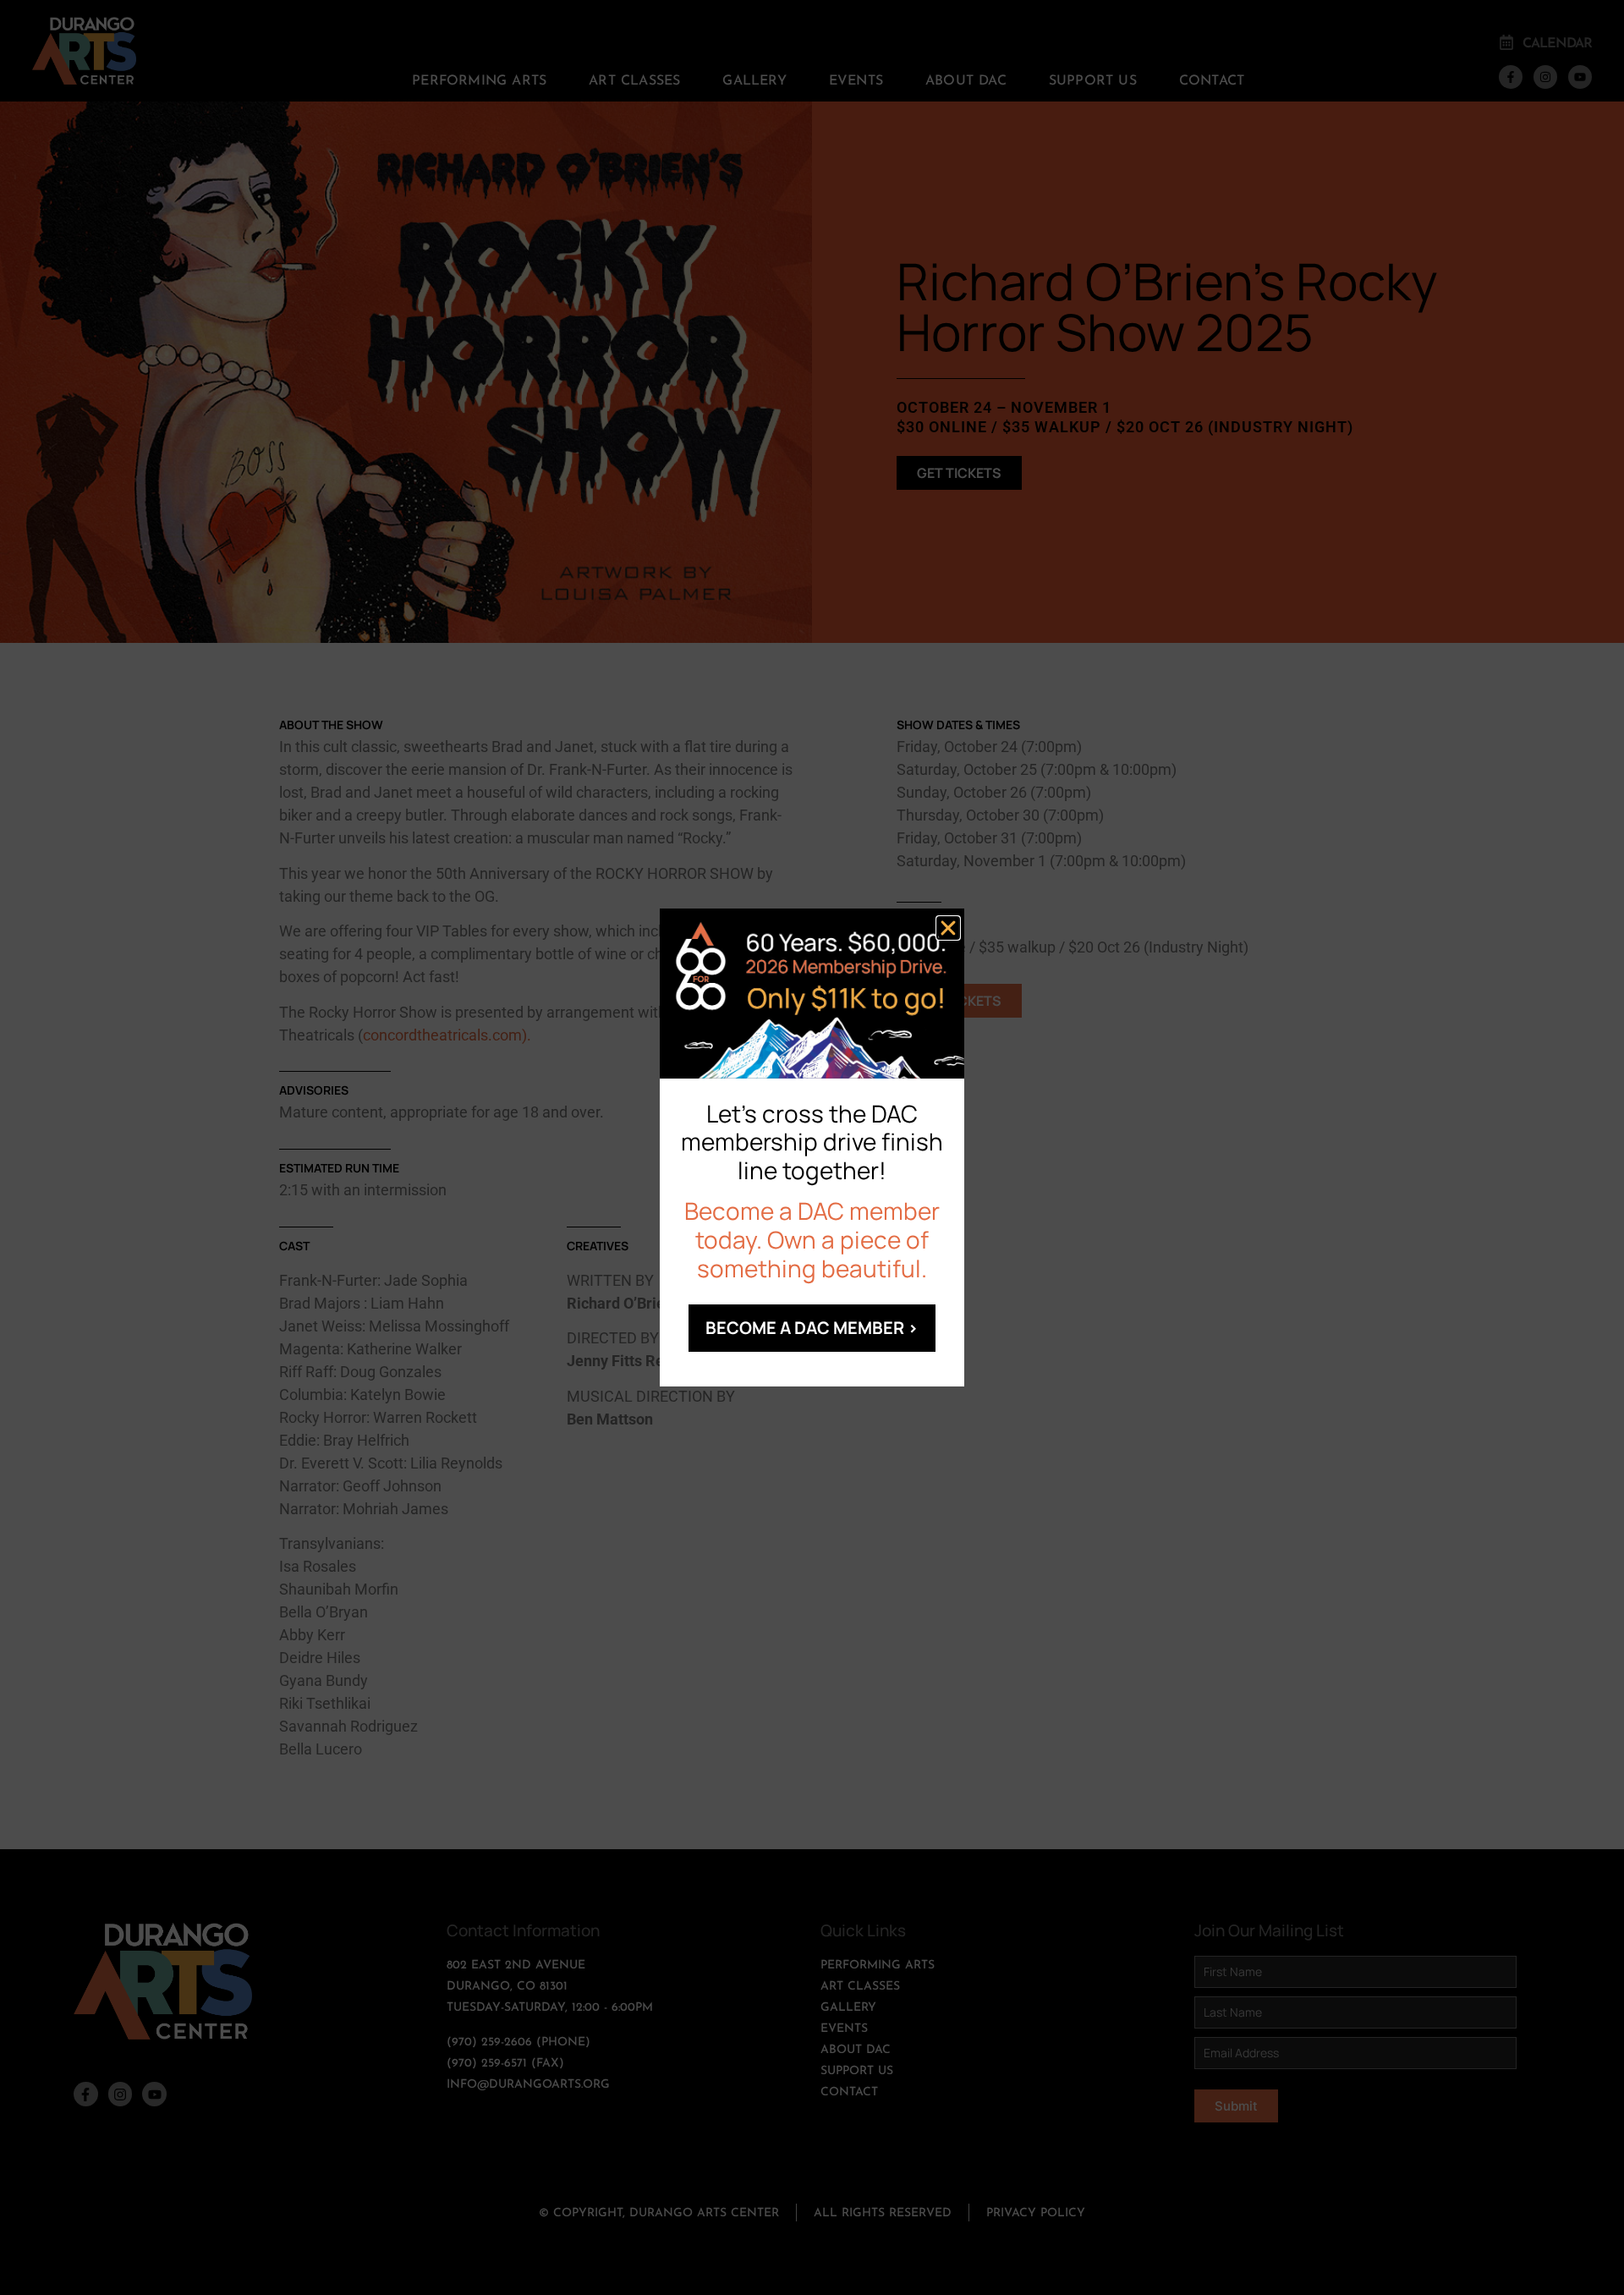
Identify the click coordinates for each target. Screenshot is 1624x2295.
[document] (812, 1147)
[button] (948, 928)
